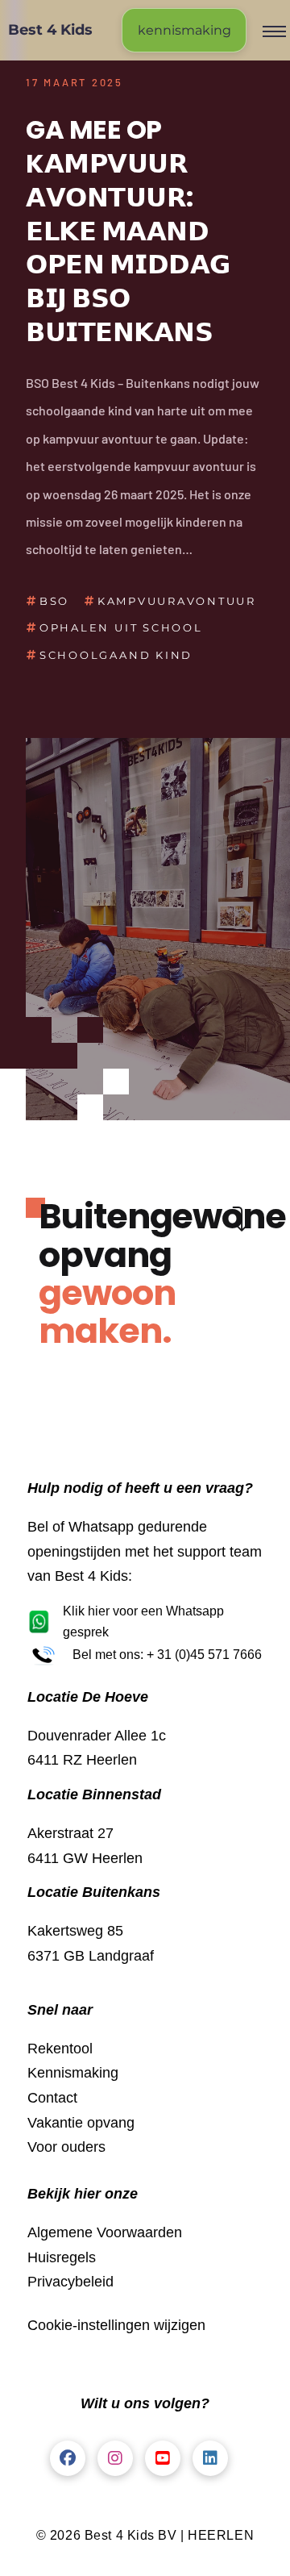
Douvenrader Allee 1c (97, 1736)
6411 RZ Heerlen (82, 1760)
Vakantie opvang (81, 2123)
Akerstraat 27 (70, 1833)
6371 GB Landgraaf (91, 1956)
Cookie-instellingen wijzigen (116, 2325)
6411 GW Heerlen (85, 1858)
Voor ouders (66, 2147)
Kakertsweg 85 (75, 1931)
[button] (274, 31)
